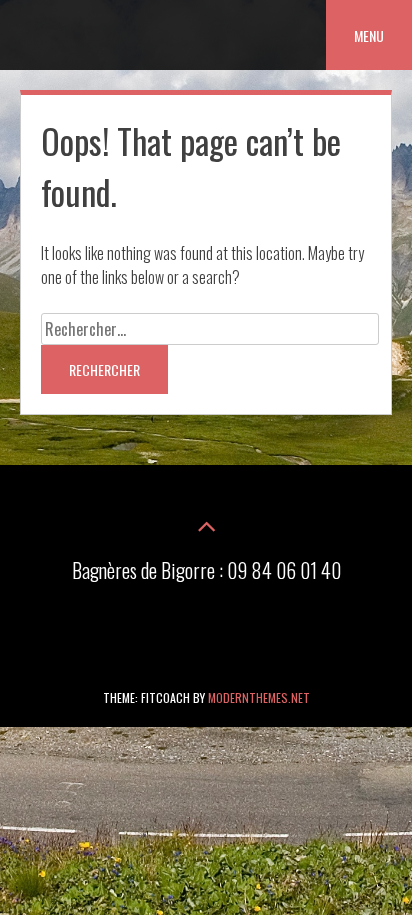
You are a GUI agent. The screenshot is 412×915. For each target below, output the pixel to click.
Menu (369, 35)
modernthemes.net (259, 697)
